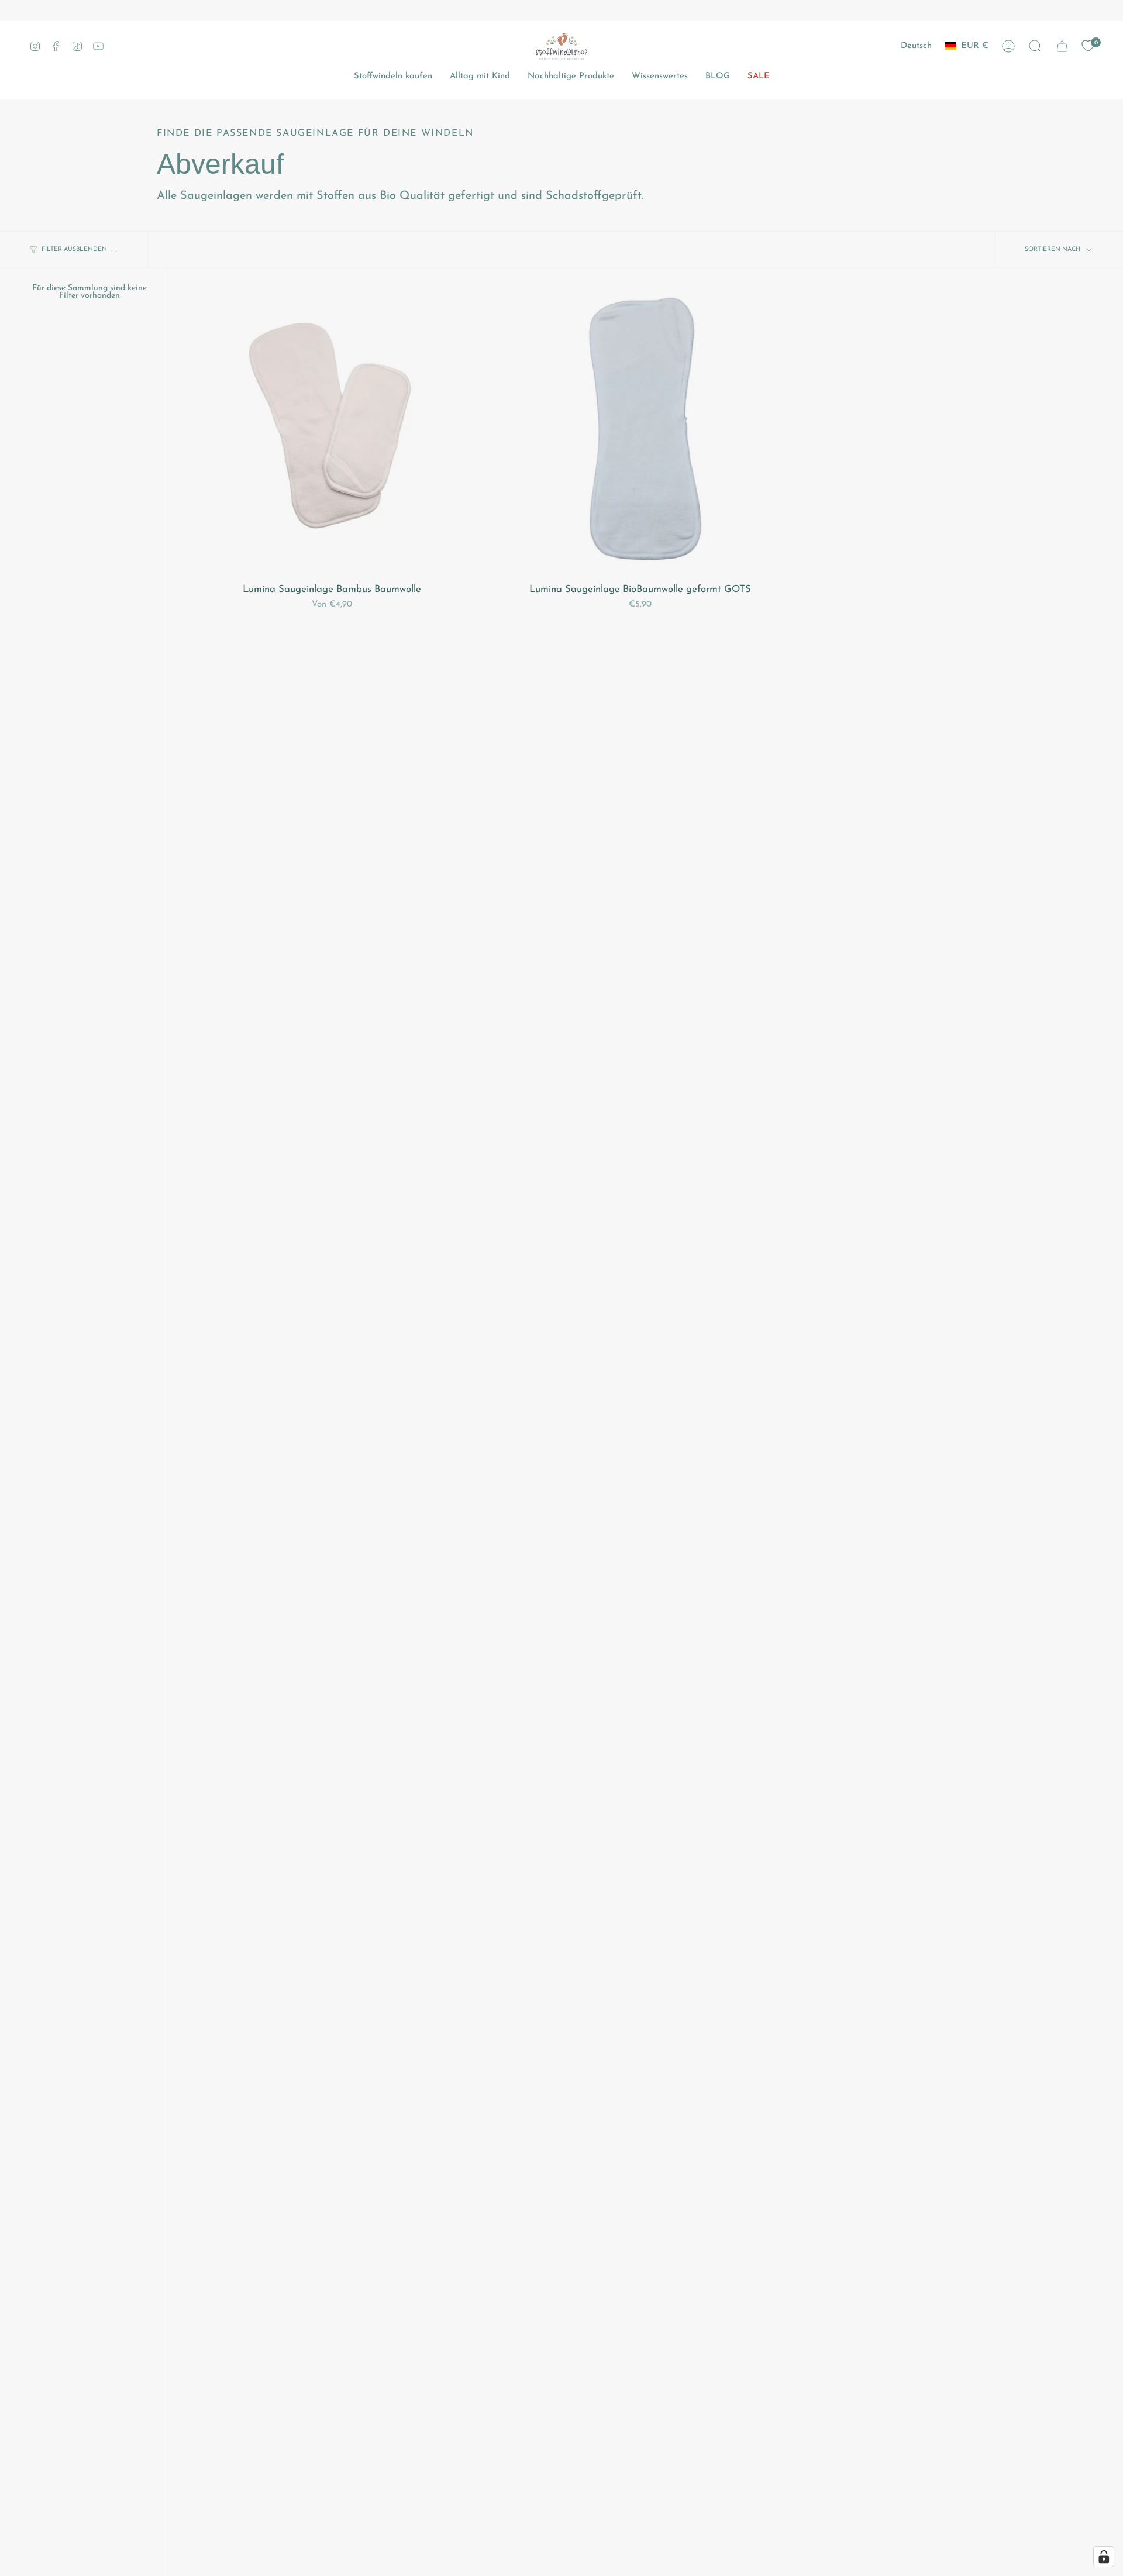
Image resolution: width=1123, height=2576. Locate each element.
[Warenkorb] (1062, 46)
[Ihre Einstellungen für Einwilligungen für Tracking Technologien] (1104, 2557)
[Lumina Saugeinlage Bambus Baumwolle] (332, 432)
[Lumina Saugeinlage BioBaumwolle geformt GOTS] (640, 432)
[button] (1035, 46)
